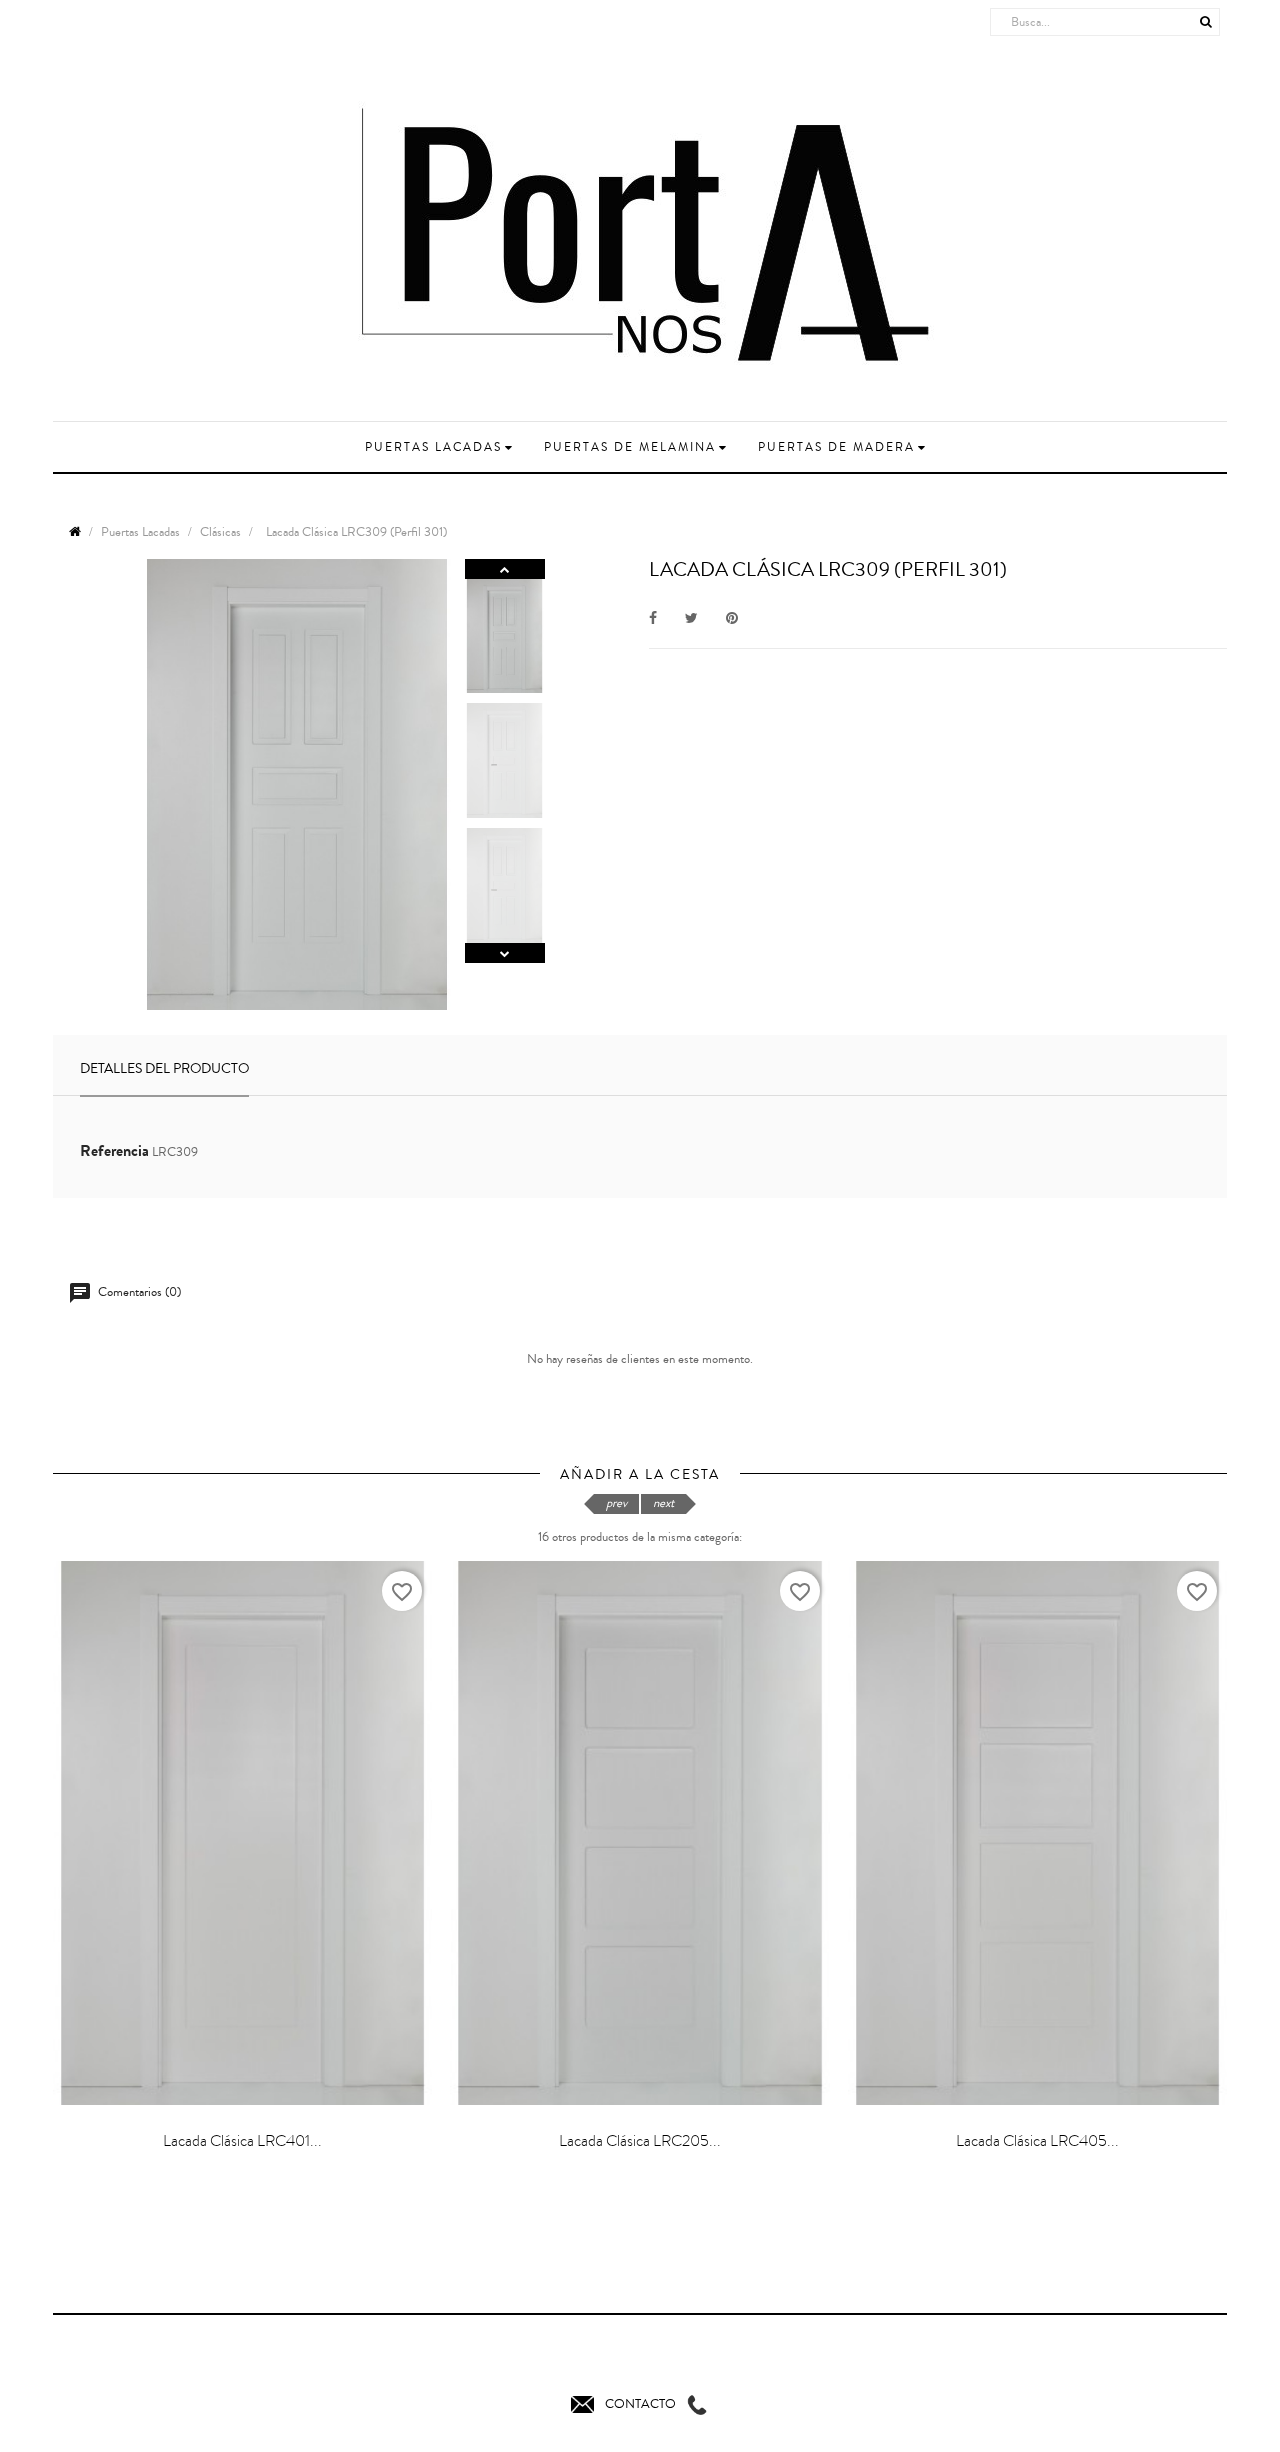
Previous (505, 953)
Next (505, 569)
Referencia (114, 1151)
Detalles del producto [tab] (164, 1069)
